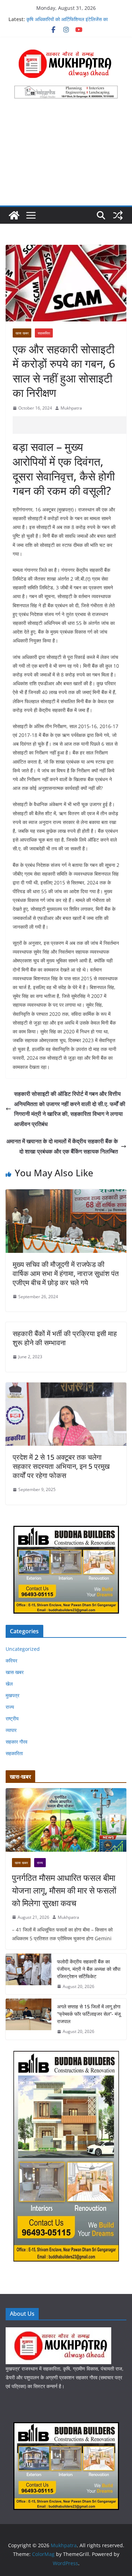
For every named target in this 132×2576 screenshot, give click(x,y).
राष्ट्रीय (12, 1718)
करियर (11, 1660)
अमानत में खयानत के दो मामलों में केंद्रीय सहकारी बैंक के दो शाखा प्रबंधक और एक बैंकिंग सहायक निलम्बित (62, 1146)
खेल (9, 1684)
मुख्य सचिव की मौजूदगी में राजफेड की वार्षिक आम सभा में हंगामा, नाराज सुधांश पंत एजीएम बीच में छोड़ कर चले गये (66, 1273)
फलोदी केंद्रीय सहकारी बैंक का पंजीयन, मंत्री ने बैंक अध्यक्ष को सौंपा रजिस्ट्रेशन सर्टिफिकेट (89, 1969)
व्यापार (11, 1730)
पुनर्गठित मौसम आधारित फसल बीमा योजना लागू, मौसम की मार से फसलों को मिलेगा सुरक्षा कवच (64, 1890)
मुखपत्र (12, 1695)
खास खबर (22, 333)
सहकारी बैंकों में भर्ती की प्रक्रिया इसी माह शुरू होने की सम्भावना (65, 1338)
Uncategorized (23, 1649)
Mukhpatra (71, 408)
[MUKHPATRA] (58, 2332)
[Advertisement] (66, 156)
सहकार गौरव (17, 1742)
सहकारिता (44, 333)
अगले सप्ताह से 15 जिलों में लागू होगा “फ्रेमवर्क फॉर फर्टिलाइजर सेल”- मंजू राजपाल (89, 2014)
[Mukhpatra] (14, 215)
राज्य (10, 1707)
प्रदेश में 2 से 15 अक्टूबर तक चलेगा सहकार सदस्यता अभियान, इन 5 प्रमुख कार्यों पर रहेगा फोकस (61, 1466)
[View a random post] (118, 215)
